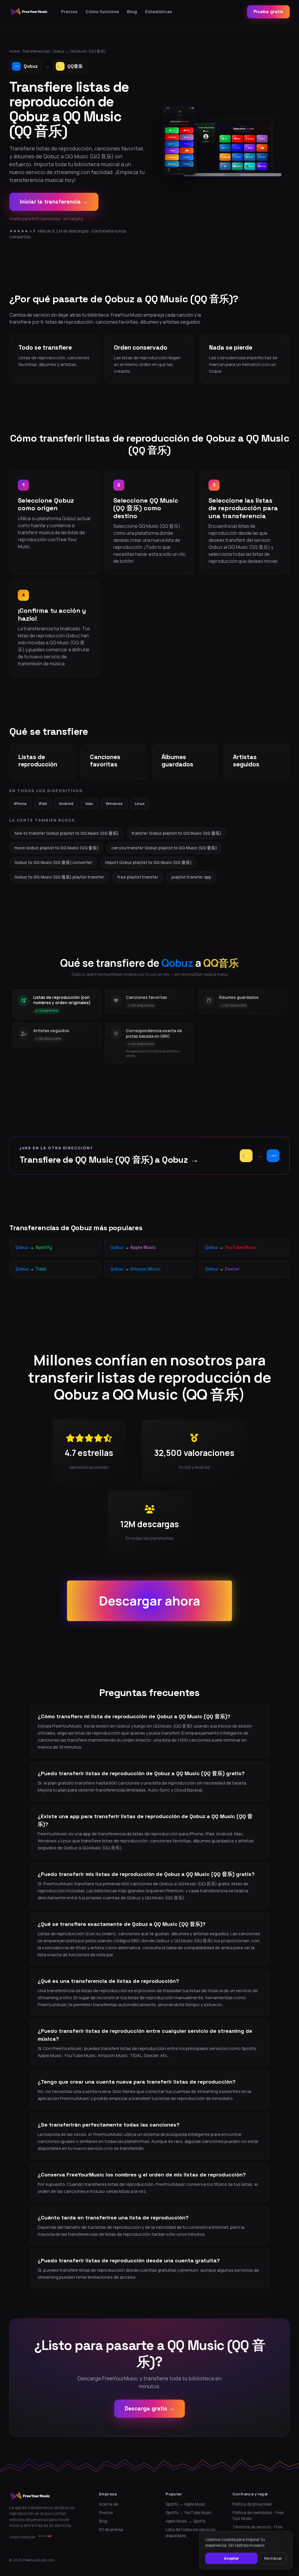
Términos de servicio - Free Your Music (257, 2530)
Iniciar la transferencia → (54, 202)
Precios (69, 12)
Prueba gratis (268, 12)
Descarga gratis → (149, 2409)
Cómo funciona (102, 12)
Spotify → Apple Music (186, 2504)
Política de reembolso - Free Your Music (258, 2516)
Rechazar (273, 2558)
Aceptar (232, 2558)
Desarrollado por (22, 2537)
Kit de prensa (111, 2530)
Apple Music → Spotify (186, 2521)
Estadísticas (159, 12)
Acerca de (108, 2504)
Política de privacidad (252, 2504)
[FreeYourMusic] (29, 12)
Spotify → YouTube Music (189, 2513)
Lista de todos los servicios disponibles (190, 2532)
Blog (132, 12)
